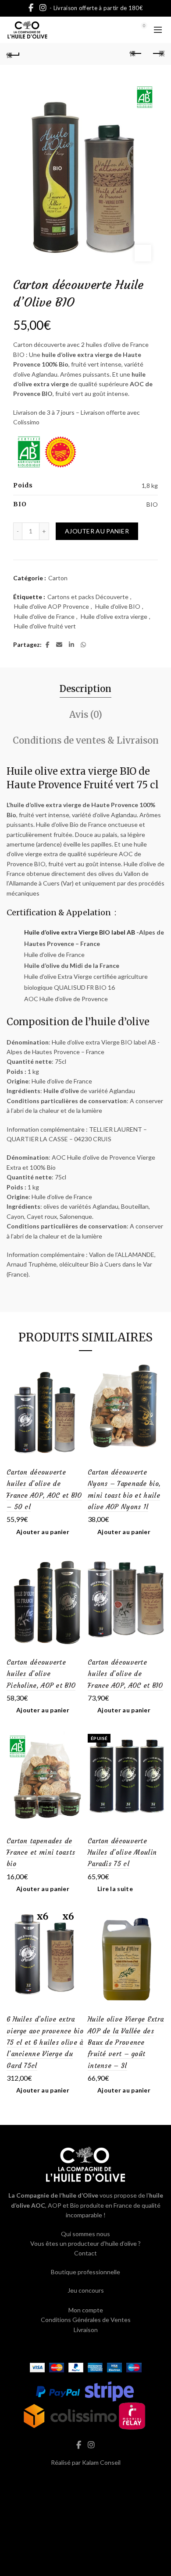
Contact (85, 2253)
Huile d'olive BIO (118, 606)
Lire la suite (115, 1889)
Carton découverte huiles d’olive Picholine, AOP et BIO (41, 1674)
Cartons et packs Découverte (88, 597)
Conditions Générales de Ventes (86, 2320)
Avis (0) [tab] (86, 715)
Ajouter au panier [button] (43, 1532)
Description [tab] (85, 689)
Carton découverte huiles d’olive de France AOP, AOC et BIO (125, 1674)
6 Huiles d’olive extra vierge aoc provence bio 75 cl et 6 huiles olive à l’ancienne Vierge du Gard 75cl (45, 2042)
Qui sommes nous (85, 2234)
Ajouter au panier (97, 531)
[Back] (13, 54)
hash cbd (85, 2481)
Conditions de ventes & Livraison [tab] (86, 740)
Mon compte (86, 2310)
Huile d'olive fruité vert (45, 626)
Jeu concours (86, 2290)
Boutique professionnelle (85, 2272)
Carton (58, 578)
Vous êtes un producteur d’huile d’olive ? (85, 2243)
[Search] (120, 30)
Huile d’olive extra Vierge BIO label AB (80, 932)
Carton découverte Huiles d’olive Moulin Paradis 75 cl (122, 1853)
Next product (158, 54)
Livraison (86, 2330)
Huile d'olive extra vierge (114, 616)
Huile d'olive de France (44, 616)
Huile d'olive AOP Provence (52, 606)
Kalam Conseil (101, 2462)
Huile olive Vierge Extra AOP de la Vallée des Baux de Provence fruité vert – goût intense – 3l (126, 2042)
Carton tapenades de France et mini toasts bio (41, 1853)
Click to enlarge (143, 253)
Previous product (136, 54)
